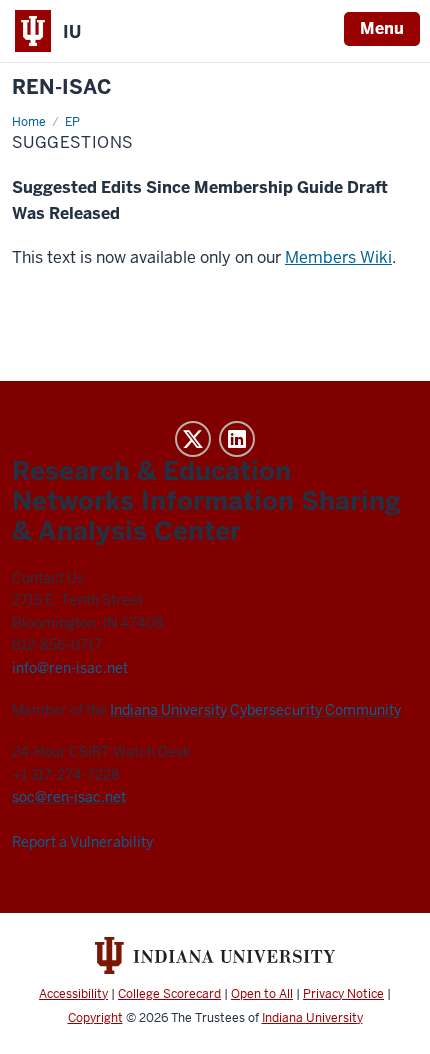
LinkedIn (237, 439)
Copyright (95, 1018)
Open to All (262, 994)
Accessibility (73, 994)
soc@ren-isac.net (69, 797)
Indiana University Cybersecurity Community (255, 710)
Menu (382, 28)
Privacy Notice (343, 994)
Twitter (193, 439)
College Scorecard (169, 994)
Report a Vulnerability (82, 842)
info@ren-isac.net (70, 668)
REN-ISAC (62, 87)
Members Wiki (338, 257)
